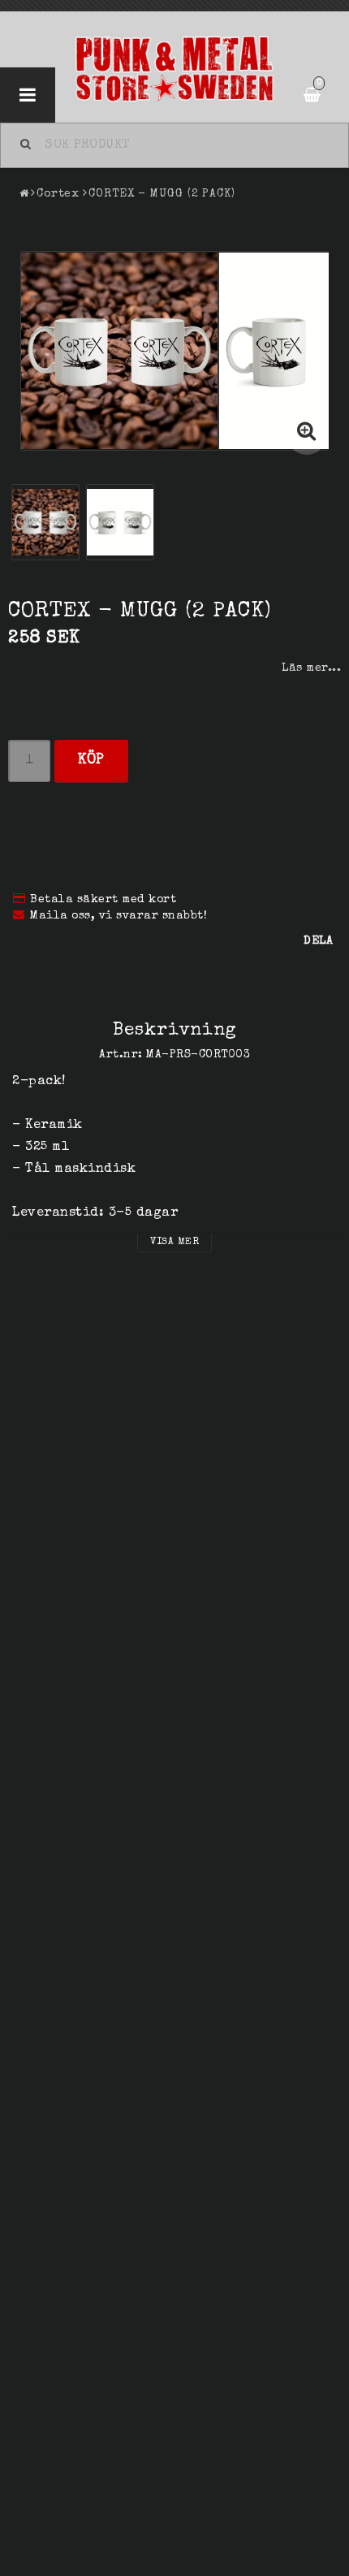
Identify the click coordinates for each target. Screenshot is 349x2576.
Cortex (58, 194)
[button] (307, 434)
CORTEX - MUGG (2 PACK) (162, 194)
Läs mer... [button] (311, 668)
